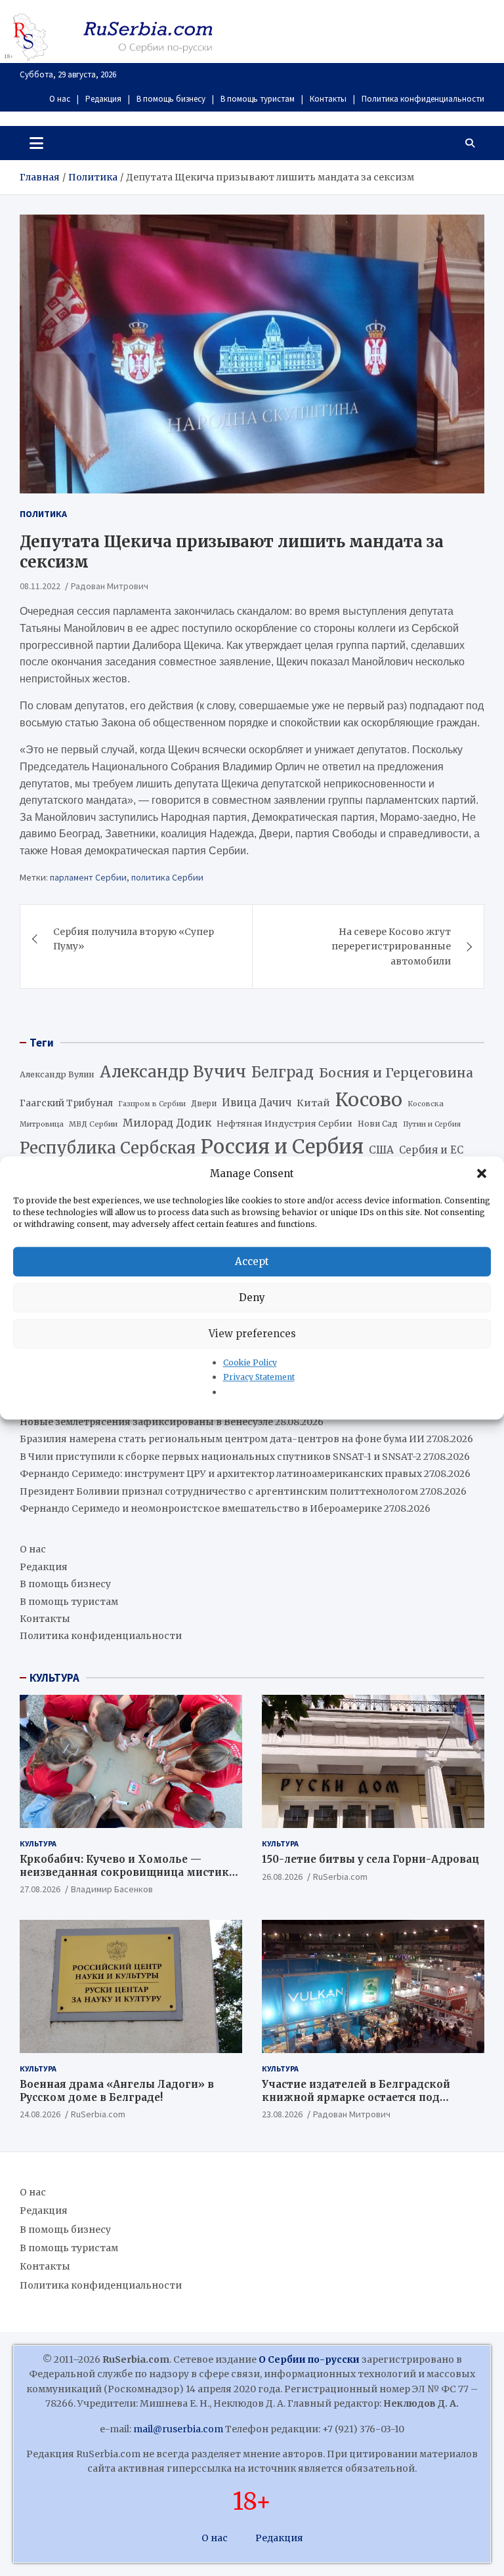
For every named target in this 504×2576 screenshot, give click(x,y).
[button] (483, 1174)
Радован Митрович (110, 586)
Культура (38, 1843)
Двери (204, 1103)
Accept (252, 1261)
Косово (369, 1100)
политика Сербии (167, 877)
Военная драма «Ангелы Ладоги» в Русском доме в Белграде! (117, 2091)
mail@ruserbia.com (178, 2429)
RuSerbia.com (340, 1877)
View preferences (252, 1334)
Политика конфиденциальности (423, 99)
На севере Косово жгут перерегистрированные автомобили (391, 946)
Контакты (328, 99)
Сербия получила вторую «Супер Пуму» (134, 939)
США (381, 1150)
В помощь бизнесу (171, 99)
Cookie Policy (250, 1362)
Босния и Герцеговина (396, 1073)
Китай (313, 1103)
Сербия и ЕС (431, 1150)
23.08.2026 (282, 2114)
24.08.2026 (40, 2114)
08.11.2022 (40, 586)
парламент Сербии (88, 877)
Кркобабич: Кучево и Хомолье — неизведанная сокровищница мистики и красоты (128, 1872)
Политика (43, 514)
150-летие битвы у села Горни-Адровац (370, 1859)
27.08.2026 (40, 1889)
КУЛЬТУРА (54, 1678)
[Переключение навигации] (36, 143)
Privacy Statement (259, 1378)
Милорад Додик (167, 1123)
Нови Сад (378, 1124)
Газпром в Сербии (152, 1104)
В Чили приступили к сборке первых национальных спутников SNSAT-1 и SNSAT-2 (220, 1457)
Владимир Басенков (112, 1889)
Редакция (103, 99)
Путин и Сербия (432, 1124)
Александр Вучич (173, 1072)
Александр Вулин (57, 1074)
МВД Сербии (93, 1124)
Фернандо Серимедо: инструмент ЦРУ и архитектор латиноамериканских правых (221, 1474)
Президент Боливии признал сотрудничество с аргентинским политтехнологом (219, 1491)
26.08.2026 (282, 1877)
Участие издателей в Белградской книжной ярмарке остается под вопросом (356, 2097)
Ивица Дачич (257, 1103)
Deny (252, 1298)
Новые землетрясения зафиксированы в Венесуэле (146, 1422)
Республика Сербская (108, 1148)
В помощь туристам (258, 99)
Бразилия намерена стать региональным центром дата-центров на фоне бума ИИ (222, 1439)
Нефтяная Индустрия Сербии (284, 1124)
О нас (60, 99)
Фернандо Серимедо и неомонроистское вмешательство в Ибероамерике (201, 1508)
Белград (283, 1072)
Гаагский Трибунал (66, 1103)
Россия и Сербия (282, 1147)
